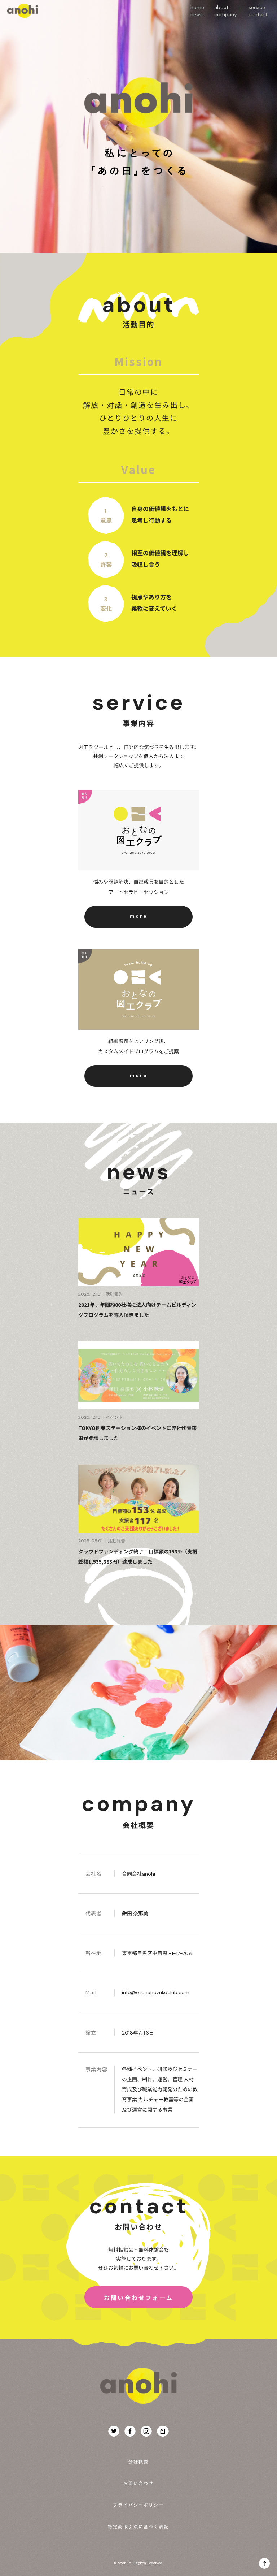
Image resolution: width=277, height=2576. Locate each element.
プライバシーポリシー (138, 2505)
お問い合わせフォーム (138, 2298)
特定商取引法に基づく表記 (138, 2526)
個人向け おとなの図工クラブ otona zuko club (139, 830)
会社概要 (139, 2461)
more (138, 916)
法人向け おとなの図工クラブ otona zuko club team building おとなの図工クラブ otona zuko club (139, 990)
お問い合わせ (139, 2483)
